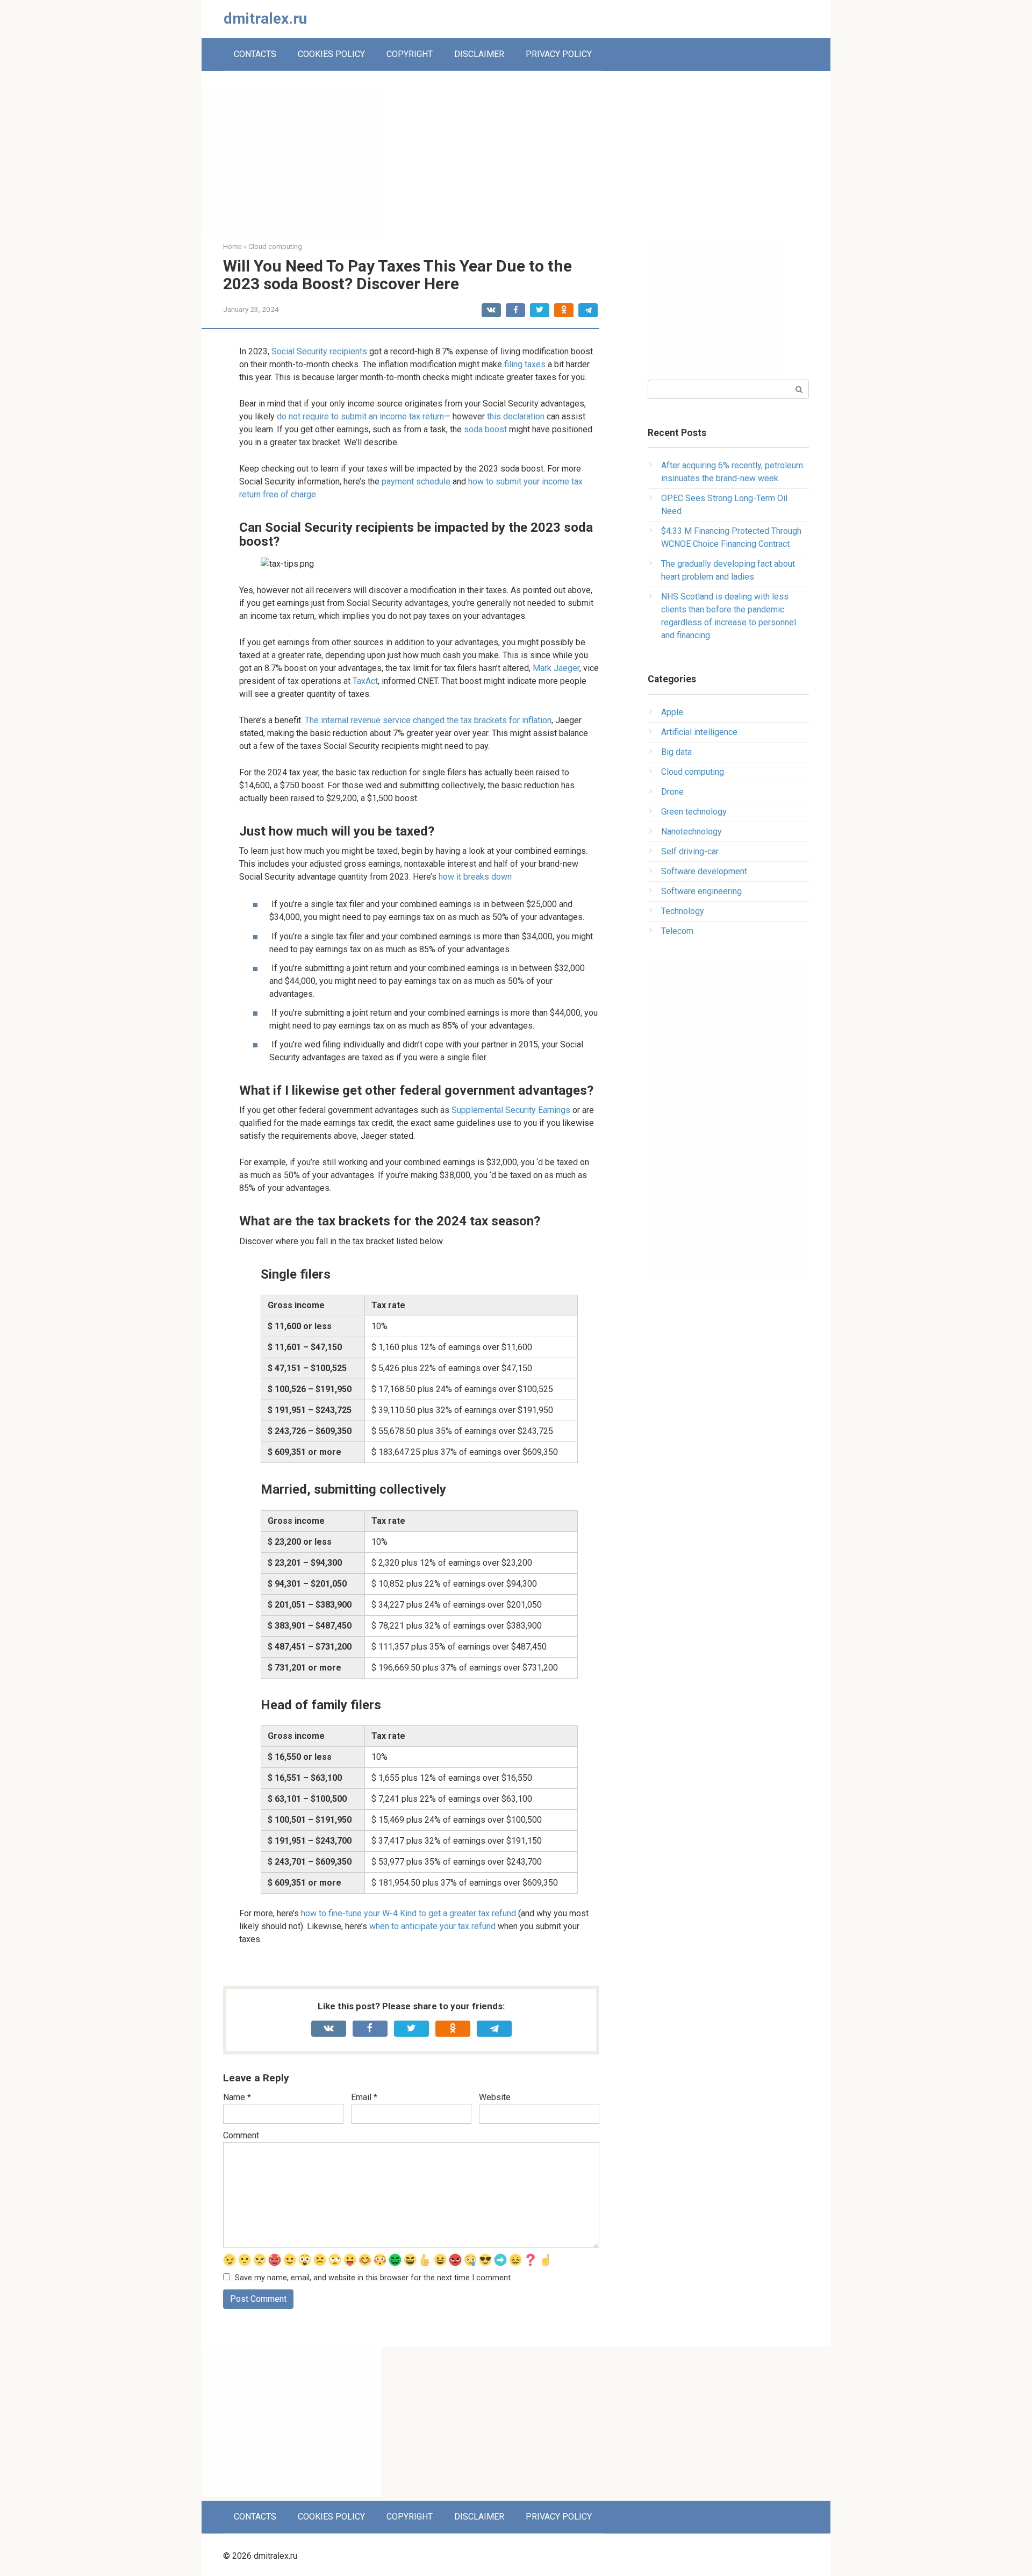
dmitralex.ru (265, 19)
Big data (676, 752)
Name (237, 2097)
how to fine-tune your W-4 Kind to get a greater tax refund (408, 1913)
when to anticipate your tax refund (432, 1926)
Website (495, 2097)
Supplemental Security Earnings (511, 1110)
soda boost (485, 429)
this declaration (516, 416)
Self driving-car (690, 851)
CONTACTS (255, 54)
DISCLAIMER (479, 54)
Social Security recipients (319, 351)
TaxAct (365, 681)
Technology (683, 911)
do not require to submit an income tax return (360, 416)
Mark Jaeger (556, 668)
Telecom (677, 931)
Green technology (694, 812)
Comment (241, 2135)
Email (364, 2097)
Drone (672, 792)
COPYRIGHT (410, 54)
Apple (672, 712)
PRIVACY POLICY (559, 54)
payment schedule (416, 481)
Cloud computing (693, 772)
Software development (704, 871)
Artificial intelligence (699, 732)
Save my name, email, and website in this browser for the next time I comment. (374, 2278)
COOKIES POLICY (331, 54)
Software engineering (701, 891)
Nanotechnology (691, 832)
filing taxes (525, 364)
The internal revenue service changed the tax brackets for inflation (428, 720)
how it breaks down (475, 877)
